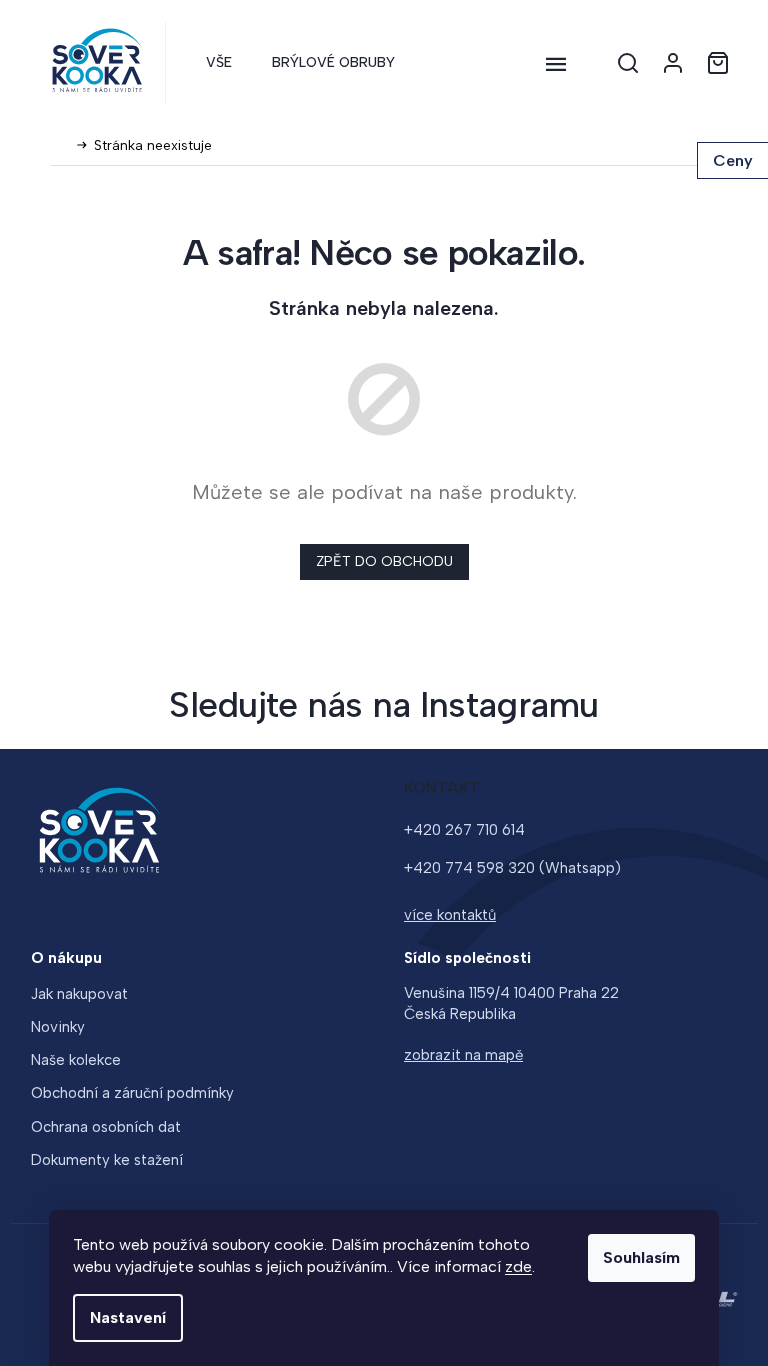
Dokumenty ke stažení (107, 1160)
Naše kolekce (76, 1060)
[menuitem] (219, 63)
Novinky (58, 1027)
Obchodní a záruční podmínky (132, 1093)
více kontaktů (450, 915)
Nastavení (128, 1317)
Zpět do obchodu (384, 561)
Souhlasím (641, 1257)
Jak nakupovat (79, 994)
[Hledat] (628, 63)
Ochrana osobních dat (106, 1127)
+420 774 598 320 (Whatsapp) (512, 868)
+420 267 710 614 (464, 830)
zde (518, 1266)
